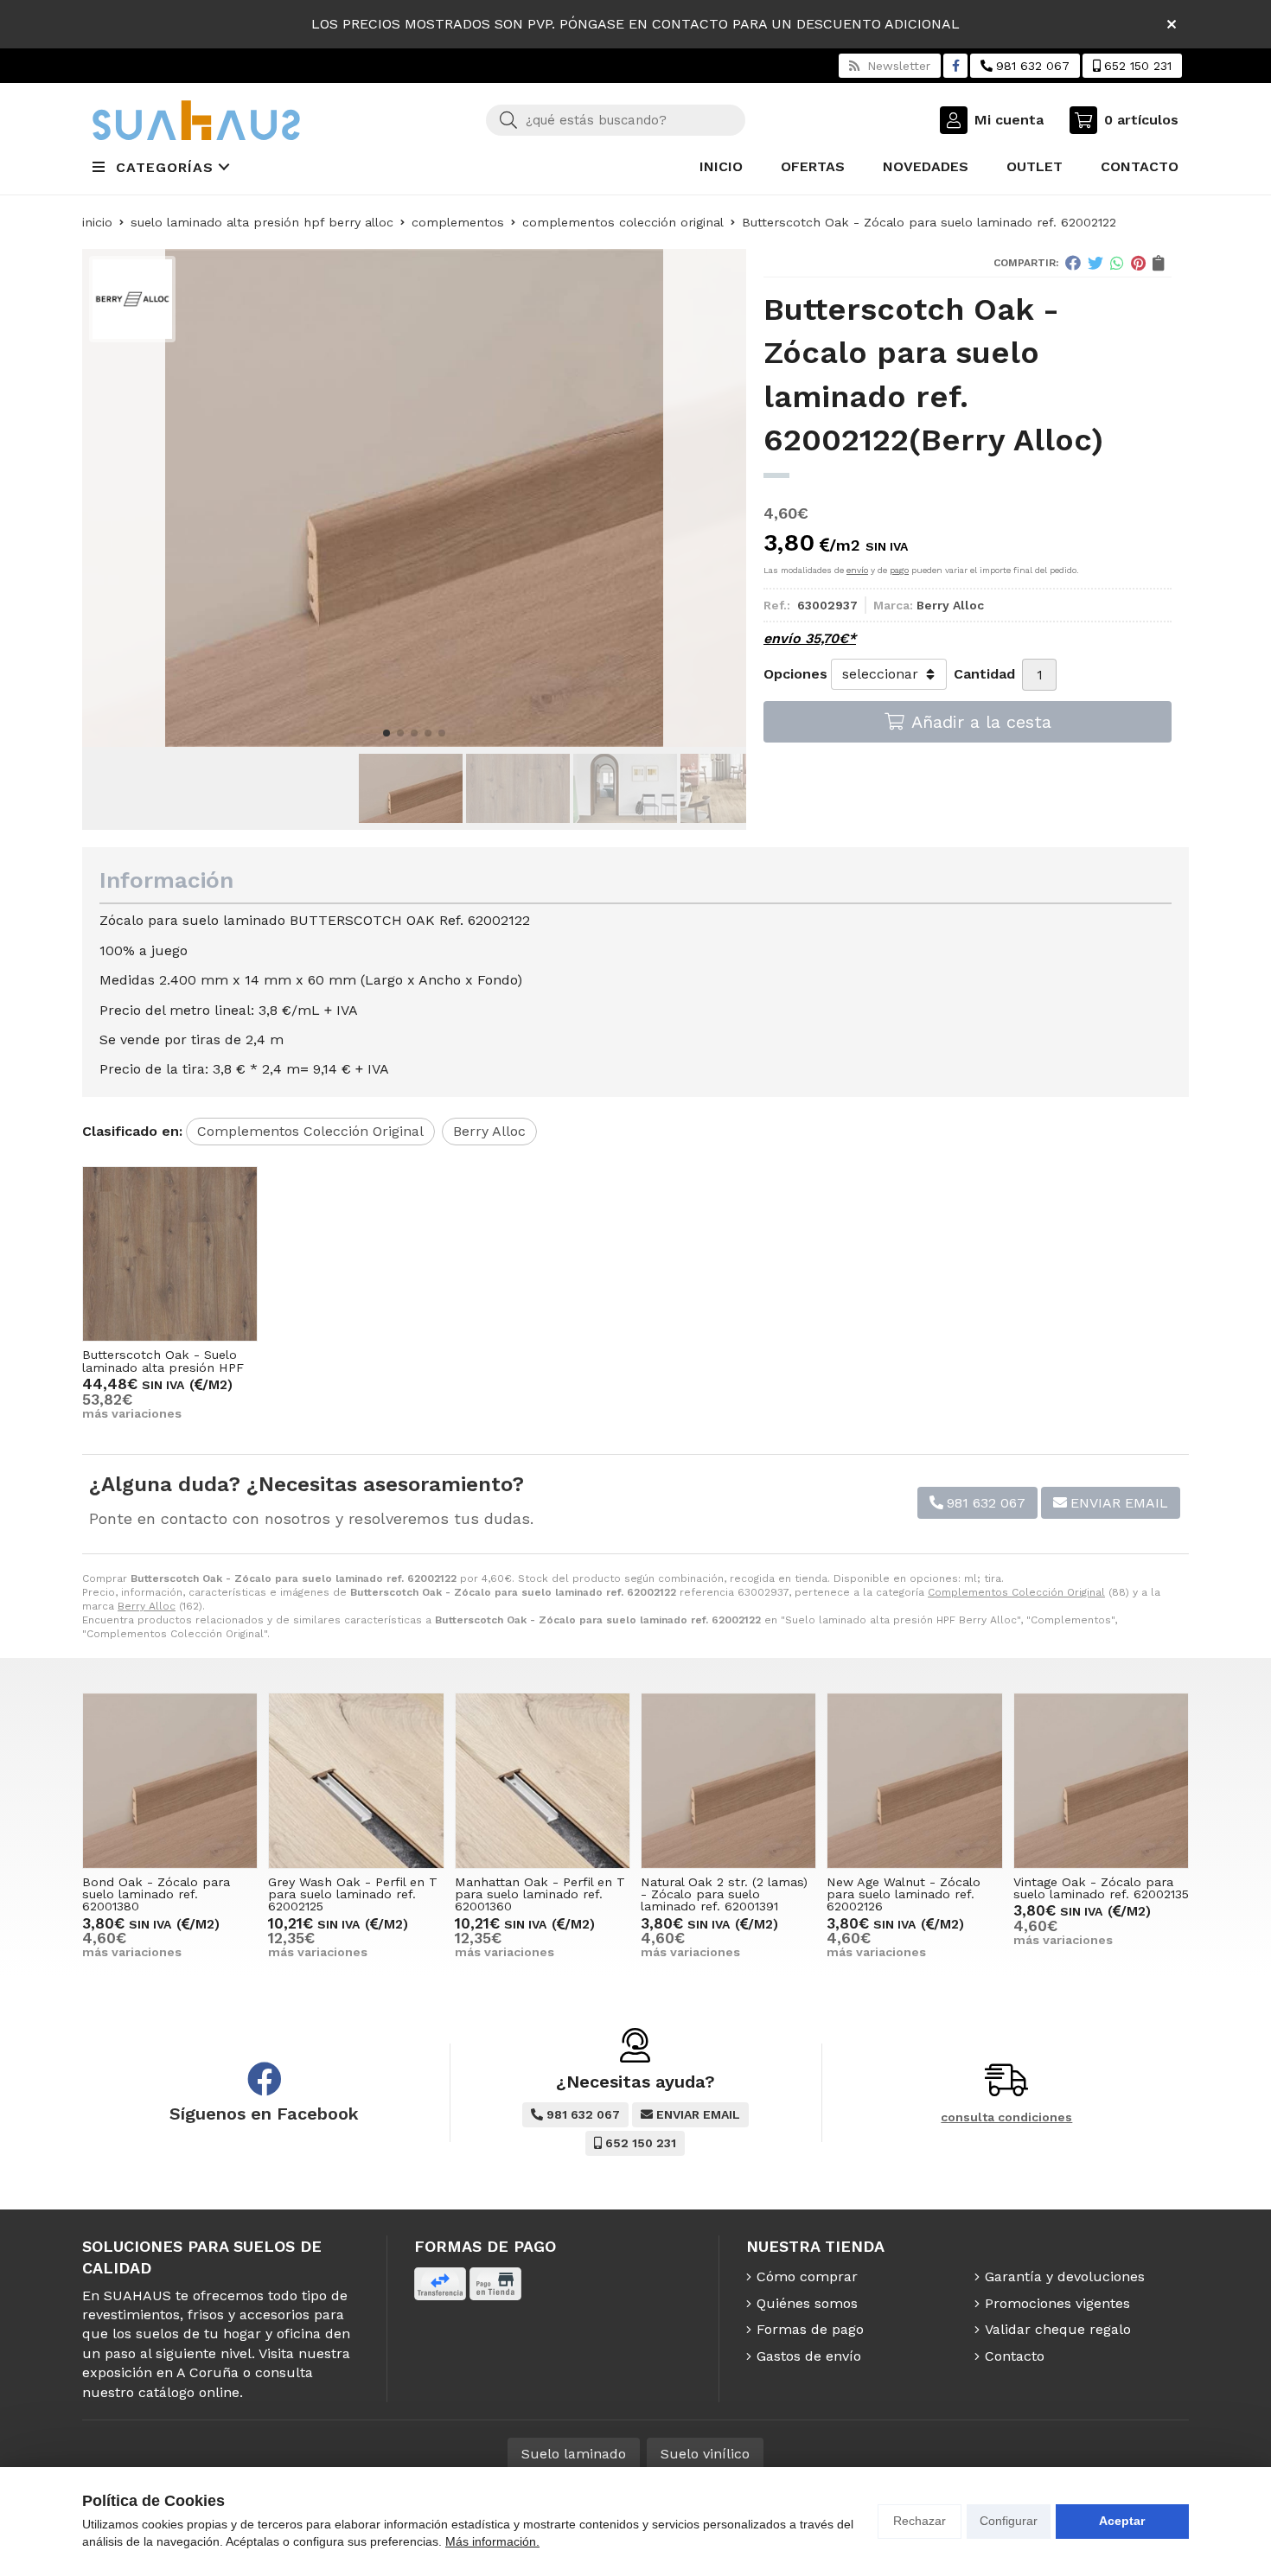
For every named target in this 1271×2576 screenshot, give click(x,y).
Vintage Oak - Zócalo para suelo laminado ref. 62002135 (1101, 1888)
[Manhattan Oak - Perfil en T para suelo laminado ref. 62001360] (543, 1780)
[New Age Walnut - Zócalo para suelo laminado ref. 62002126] (914, 1780)
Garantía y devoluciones (1065, 2276)
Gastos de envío (809, 2356)
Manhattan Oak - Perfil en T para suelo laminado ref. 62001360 (540, 1894)
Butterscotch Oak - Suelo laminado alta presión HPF (163, 1361)
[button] (386, 733)
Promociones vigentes (1057, 2303)
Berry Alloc (147, 1606)
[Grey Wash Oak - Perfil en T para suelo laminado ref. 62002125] (356, 1780)
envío (857, 570)
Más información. (492, 2541)
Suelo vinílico (705, 2454)
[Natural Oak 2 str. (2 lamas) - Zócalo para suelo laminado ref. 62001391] (728, 1780)
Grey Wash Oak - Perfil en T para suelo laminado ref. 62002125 (353, 1894)
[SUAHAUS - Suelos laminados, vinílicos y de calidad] (196, 120)
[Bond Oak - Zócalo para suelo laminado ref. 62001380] (170, 1780)
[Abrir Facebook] (956, 66)
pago (899, 570)
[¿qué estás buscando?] (616, 120)
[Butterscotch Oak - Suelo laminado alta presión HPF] (170, 1254)
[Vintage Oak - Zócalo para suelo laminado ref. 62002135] (1101, 1780)
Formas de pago (810, 2329)
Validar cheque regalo (1058, 2329)
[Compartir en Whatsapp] (1117, 263)
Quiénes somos (807, 2303)
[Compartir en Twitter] (1095, 263)
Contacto (1015, 2356)
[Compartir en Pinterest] (1138, 263)
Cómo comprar (807, 2276)
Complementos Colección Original (1016, 1592)
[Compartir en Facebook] (1073, 263)
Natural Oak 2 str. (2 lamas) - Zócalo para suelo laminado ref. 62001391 (724, 1894)
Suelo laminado (574, 2454)
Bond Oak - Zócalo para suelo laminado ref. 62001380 (156, 1894)
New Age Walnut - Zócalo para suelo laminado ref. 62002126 (904, 1894)
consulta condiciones (1006, 2117)
